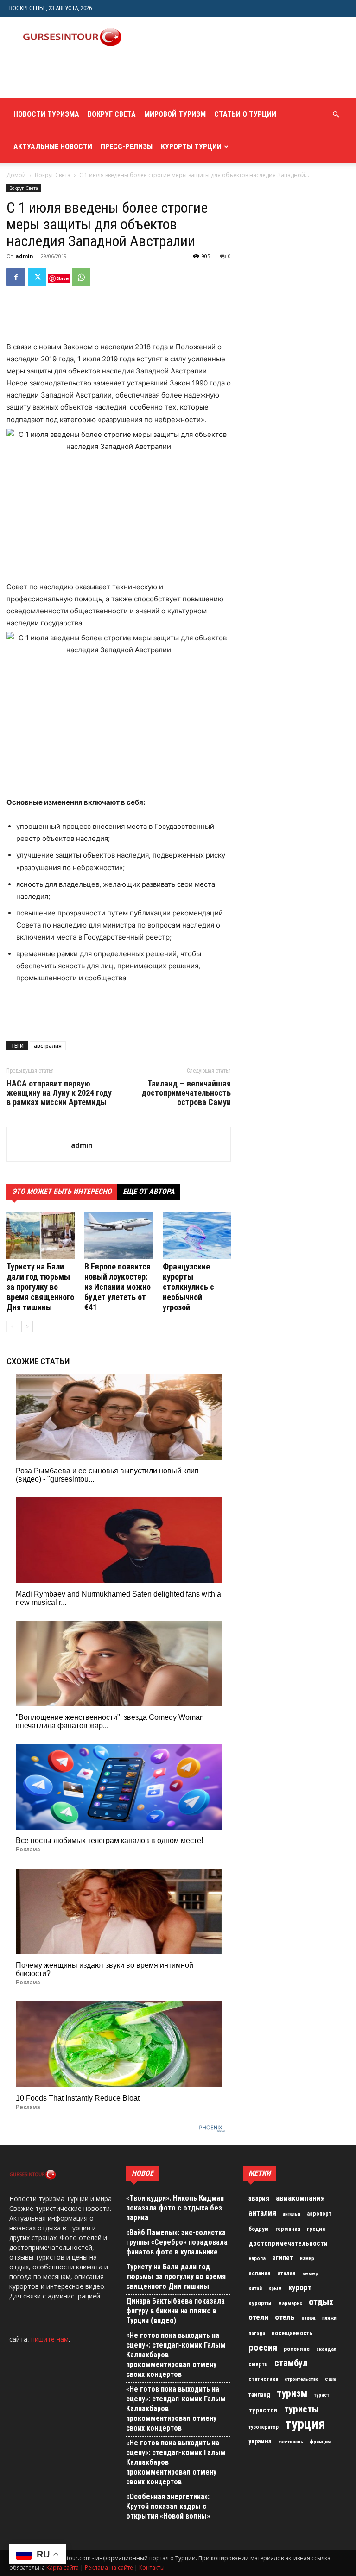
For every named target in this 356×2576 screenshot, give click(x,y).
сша (330, 2379)
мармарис (290, 2303)
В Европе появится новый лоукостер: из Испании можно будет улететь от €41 (118, 1287)
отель (285, 2317)
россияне (297, 2349)
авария (259, 2199)
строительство (302, 2379)
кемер (310, 2273)
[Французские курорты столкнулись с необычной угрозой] (197, 1235)
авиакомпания (300, 2198)
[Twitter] (37, 277)
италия (286, 2273)
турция (305, 2424)
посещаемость (292, 2333)
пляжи (329, 2318)
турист (321, 2395)
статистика (263, 2379)
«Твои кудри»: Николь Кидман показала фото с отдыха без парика (175, 2208)
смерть (258, 2364)
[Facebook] (16, 277)
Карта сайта (63, 2567)
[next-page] (27, 1327)
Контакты (152, 2567)
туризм (292, 2393)
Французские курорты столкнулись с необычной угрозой (188, 1287)
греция (316, 2229)
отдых (321, 2302)
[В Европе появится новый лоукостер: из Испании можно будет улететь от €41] (118, 1235)
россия (263, 2348)
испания (260, 2273)
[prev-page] (12, 1327)
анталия (262, 2213)
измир (307, 2258)
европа (257, 2258)
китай (255, 2288)
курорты (260, 2303)
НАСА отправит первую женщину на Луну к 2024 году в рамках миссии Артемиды (59, 1093)
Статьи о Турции (245, 114)
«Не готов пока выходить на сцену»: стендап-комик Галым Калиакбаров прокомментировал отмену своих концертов (176, 2355)
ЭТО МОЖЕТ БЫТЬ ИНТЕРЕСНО (62, 1191)
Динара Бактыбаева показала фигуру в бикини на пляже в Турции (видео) (175, 2311)
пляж (308, 2318)
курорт (300, 2287)
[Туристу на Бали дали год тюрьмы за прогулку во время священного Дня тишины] (41, 1235)
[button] (336, 115)
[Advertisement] (118, 78)
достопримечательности (288, 2243)
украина (260, 2441)
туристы (302, 2409)
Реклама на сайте (109, 2567)
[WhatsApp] (81, 277)
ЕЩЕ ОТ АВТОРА (149, 1191)
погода (257, 2333)
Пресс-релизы (127, 147)
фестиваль (291, 2442)
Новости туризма (46, 114)
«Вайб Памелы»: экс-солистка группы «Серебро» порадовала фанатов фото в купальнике (177, 2242)
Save (63, 278)
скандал (326, 2349)
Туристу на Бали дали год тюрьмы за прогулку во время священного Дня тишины (40, 1287)
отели (258, 2317)
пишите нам (50, 2339)
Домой (16, 175)
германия (288, 2229)
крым (275, 2288)
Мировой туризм (175, 114)
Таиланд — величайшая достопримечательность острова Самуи (186, 1093)
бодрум (259, 2229)
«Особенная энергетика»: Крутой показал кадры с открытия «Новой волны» (168, 2506)
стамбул (291, 2363)
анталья (292, 2214)
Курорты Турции (191, 147)
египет (283, 2258)
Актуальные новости (53, 147)
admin (24, 256)
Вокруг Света (112, 114)
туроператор (264, 2427)
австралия (48, 1045)
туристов (263, 2410)
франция (320, 2442)
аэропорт (319, 2214)
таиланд (259, 2395)
